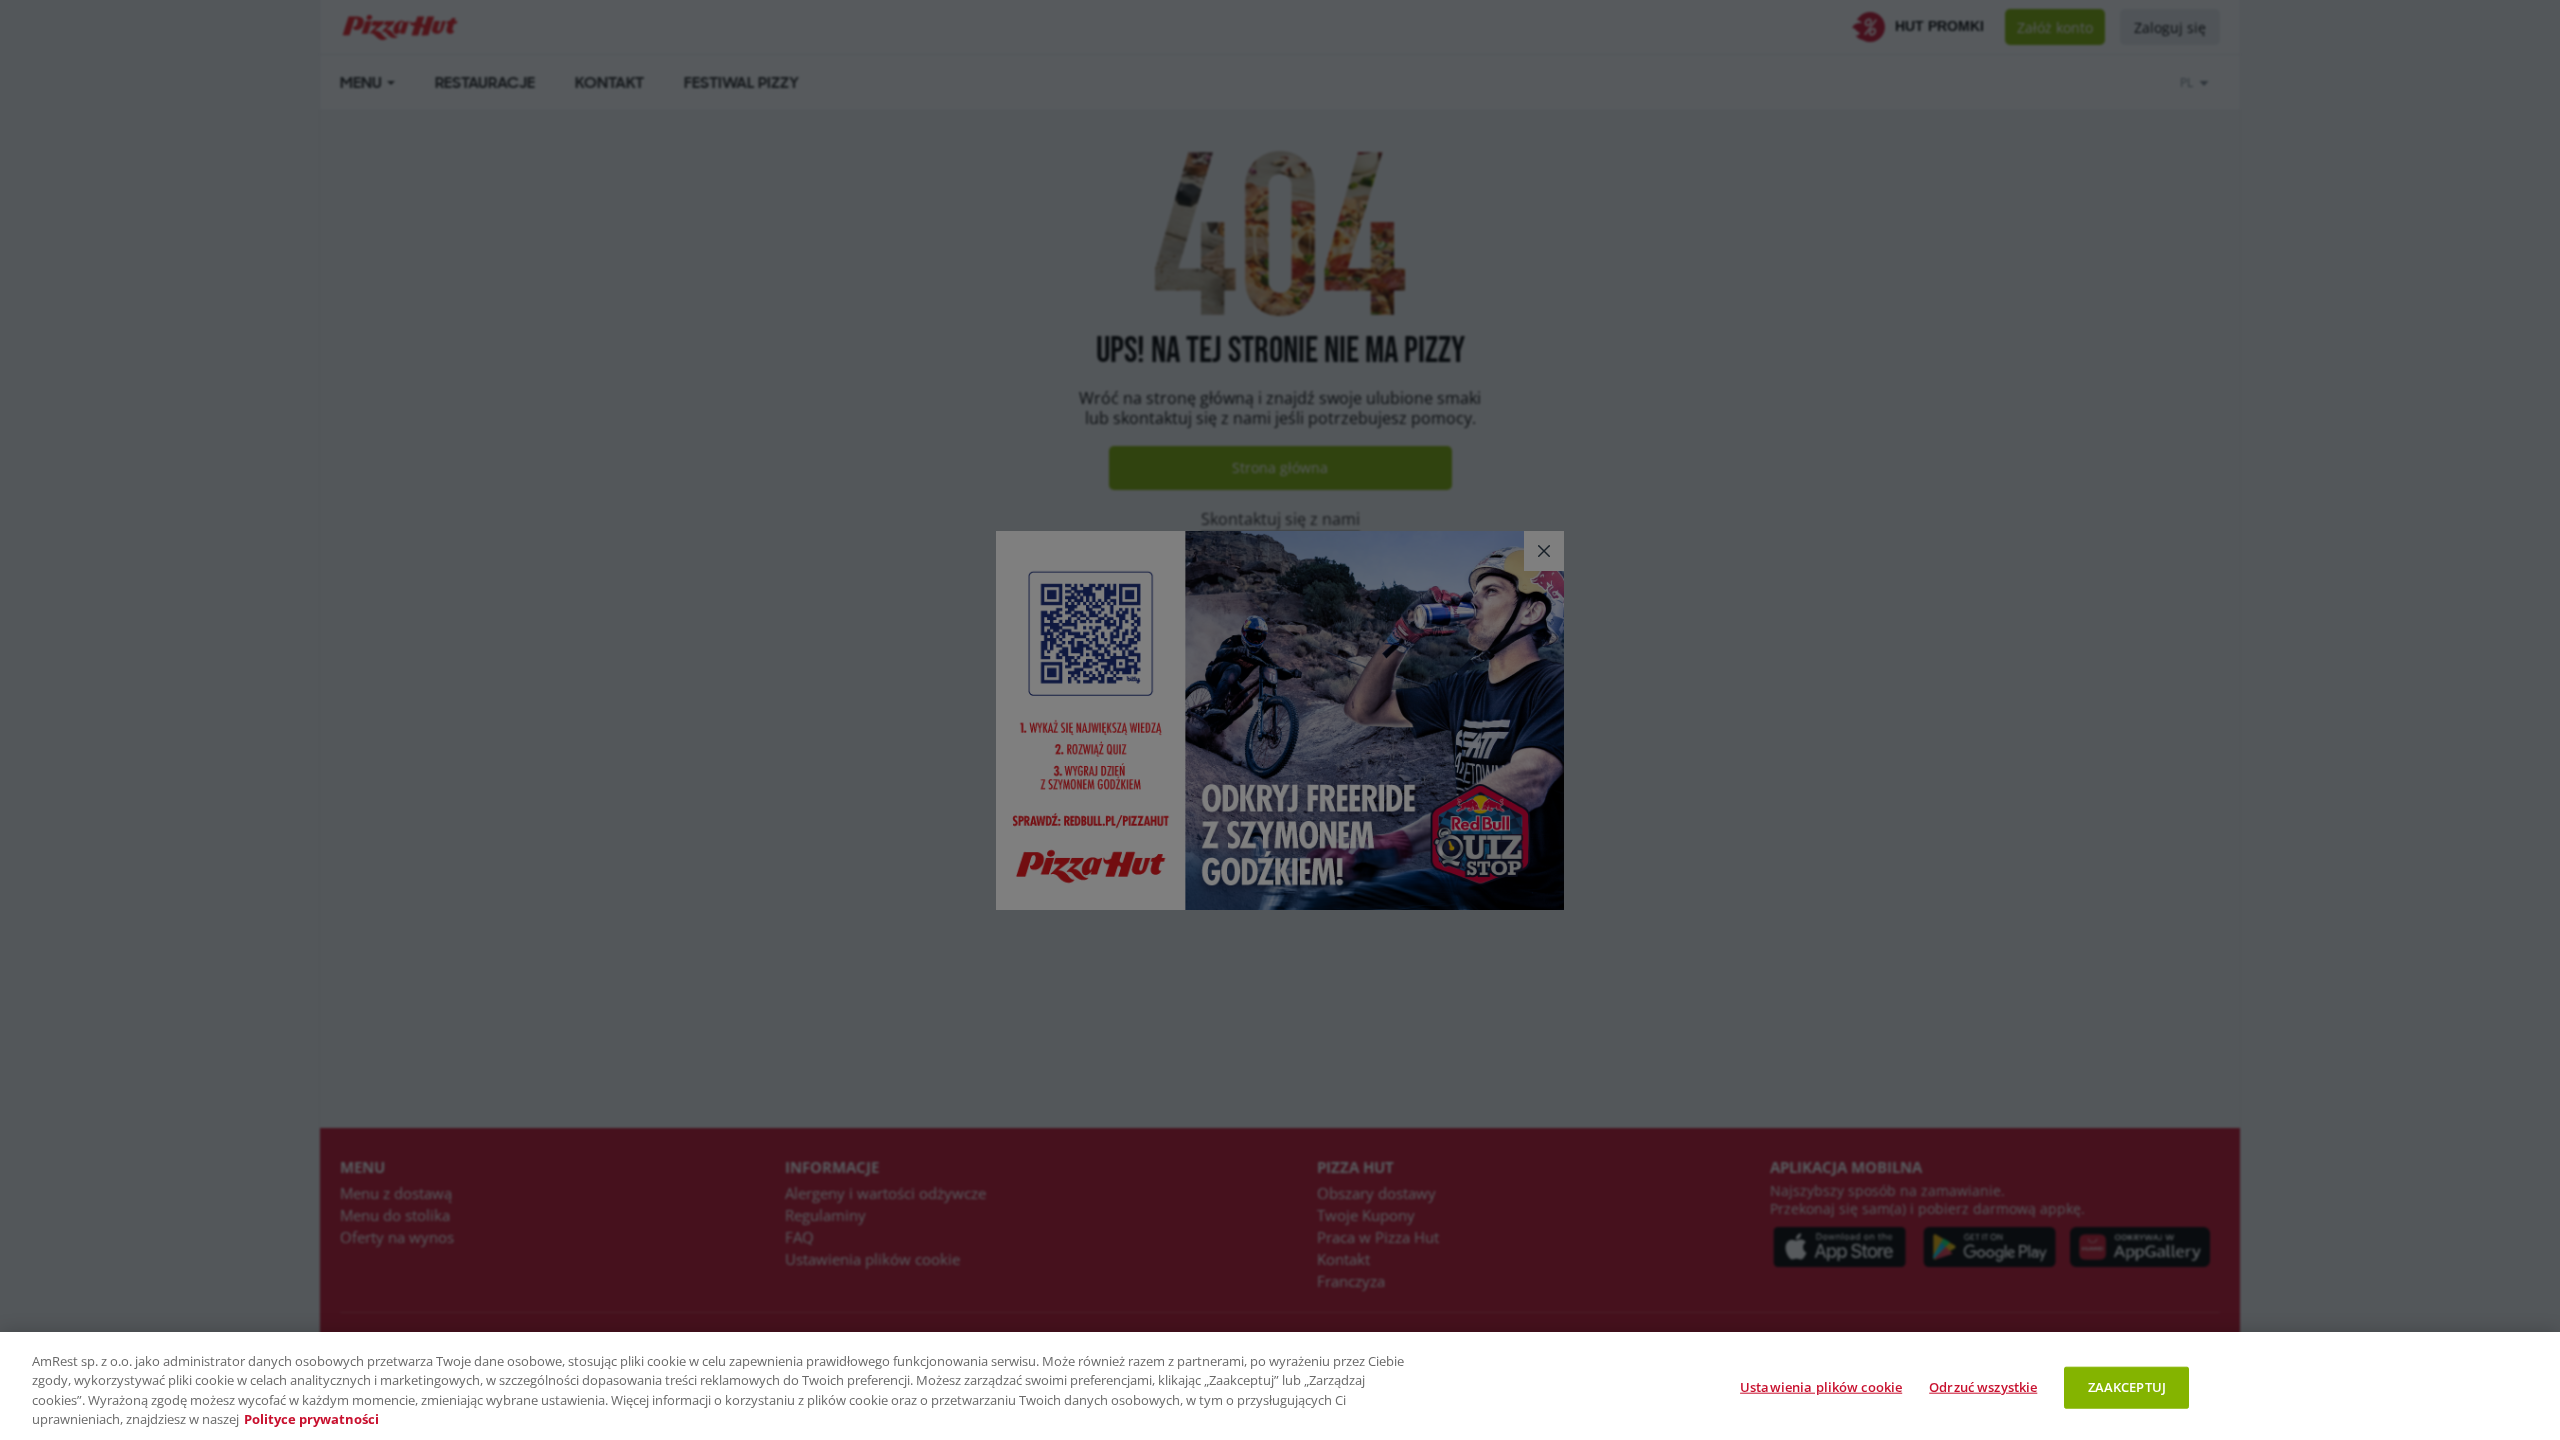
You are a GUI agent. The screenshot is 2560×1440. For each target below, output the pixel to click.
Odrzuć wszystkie (1983, 1387)
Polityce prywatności (311, 1419)
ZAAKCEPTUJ (2127, 1387)
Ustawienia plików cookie (1821, 1387)
